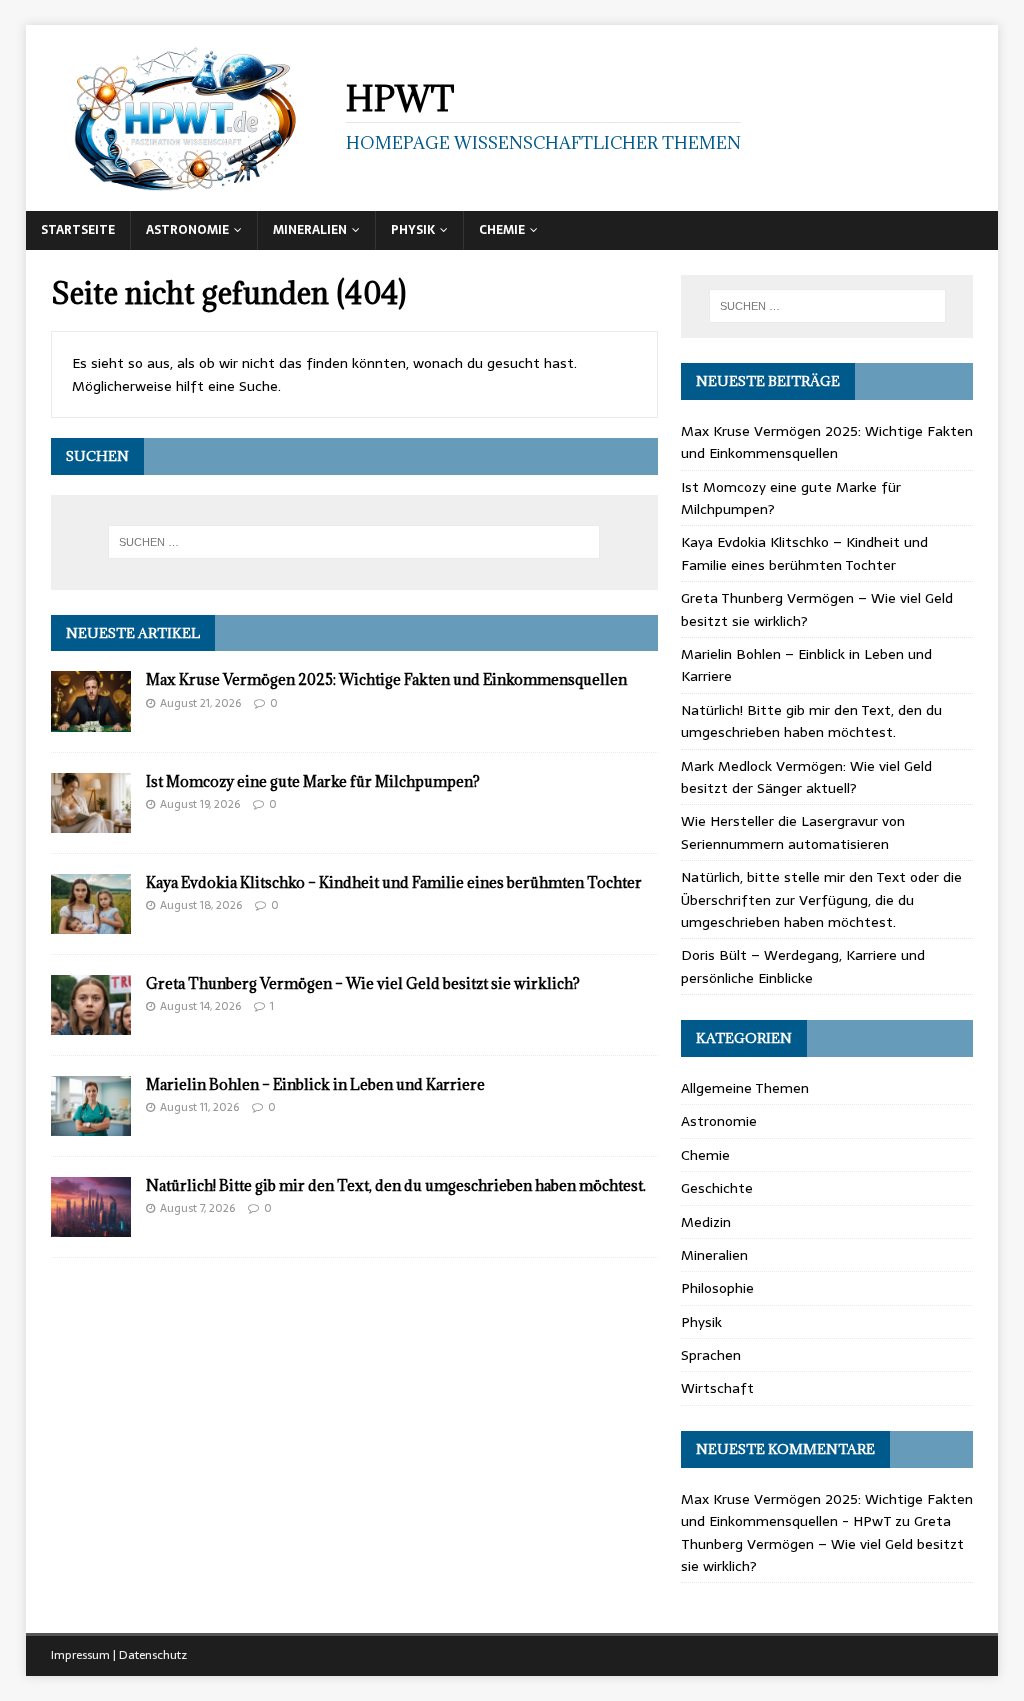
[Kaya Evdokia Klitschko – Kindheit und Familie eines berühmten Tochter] (91, 922)
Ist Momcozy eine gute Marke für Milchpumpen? (313, 781)
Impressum (80, 1655)
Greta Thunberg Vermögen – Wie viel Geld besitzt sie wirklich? (363, 983)
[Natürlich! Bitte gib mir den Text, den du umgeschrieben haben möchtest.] (91, 1226)
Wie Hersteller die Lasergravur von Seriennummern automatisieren (793, 832)
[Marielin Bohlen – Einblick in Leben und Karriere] (91, 1125)
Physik (413, 230)
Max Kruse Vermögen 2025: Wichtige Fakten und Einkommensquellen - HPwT (827, 1510)
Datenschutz (153, 1655)
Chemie (502, 230)
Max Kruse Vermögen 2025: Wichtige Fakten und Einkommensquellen (386, 679)
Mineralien (310, 230)
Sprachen (711, 1355)
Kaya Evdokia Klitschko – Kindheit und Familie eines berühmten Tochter (394, 882)
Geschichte (717, 1188)
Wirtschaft (717, 1388)
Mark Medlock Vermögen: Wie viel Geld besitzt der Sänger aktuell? (806, 777)
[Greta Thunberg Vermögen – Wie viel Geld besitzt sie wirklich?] (91, 1024)
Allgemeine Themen (745, 1088)
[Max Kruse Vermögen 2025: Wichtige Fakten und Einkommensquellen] (91, 720)
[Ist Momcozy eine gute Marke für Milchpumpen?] (91, 821)
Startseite (78, 230)
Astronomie (187, 230)
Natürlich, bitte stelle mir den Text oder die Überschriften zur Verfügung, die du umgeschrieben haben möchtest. (821, 899)
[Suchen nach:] (354, 542)
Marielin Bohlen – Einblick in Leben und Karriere (315, 1084)
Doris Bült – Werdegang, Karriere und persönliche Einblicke (803, 966)
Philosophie (717, 1288)
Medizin (706, 1222)
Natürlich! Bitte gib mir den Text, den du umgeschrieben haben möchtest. (396, 1185)
